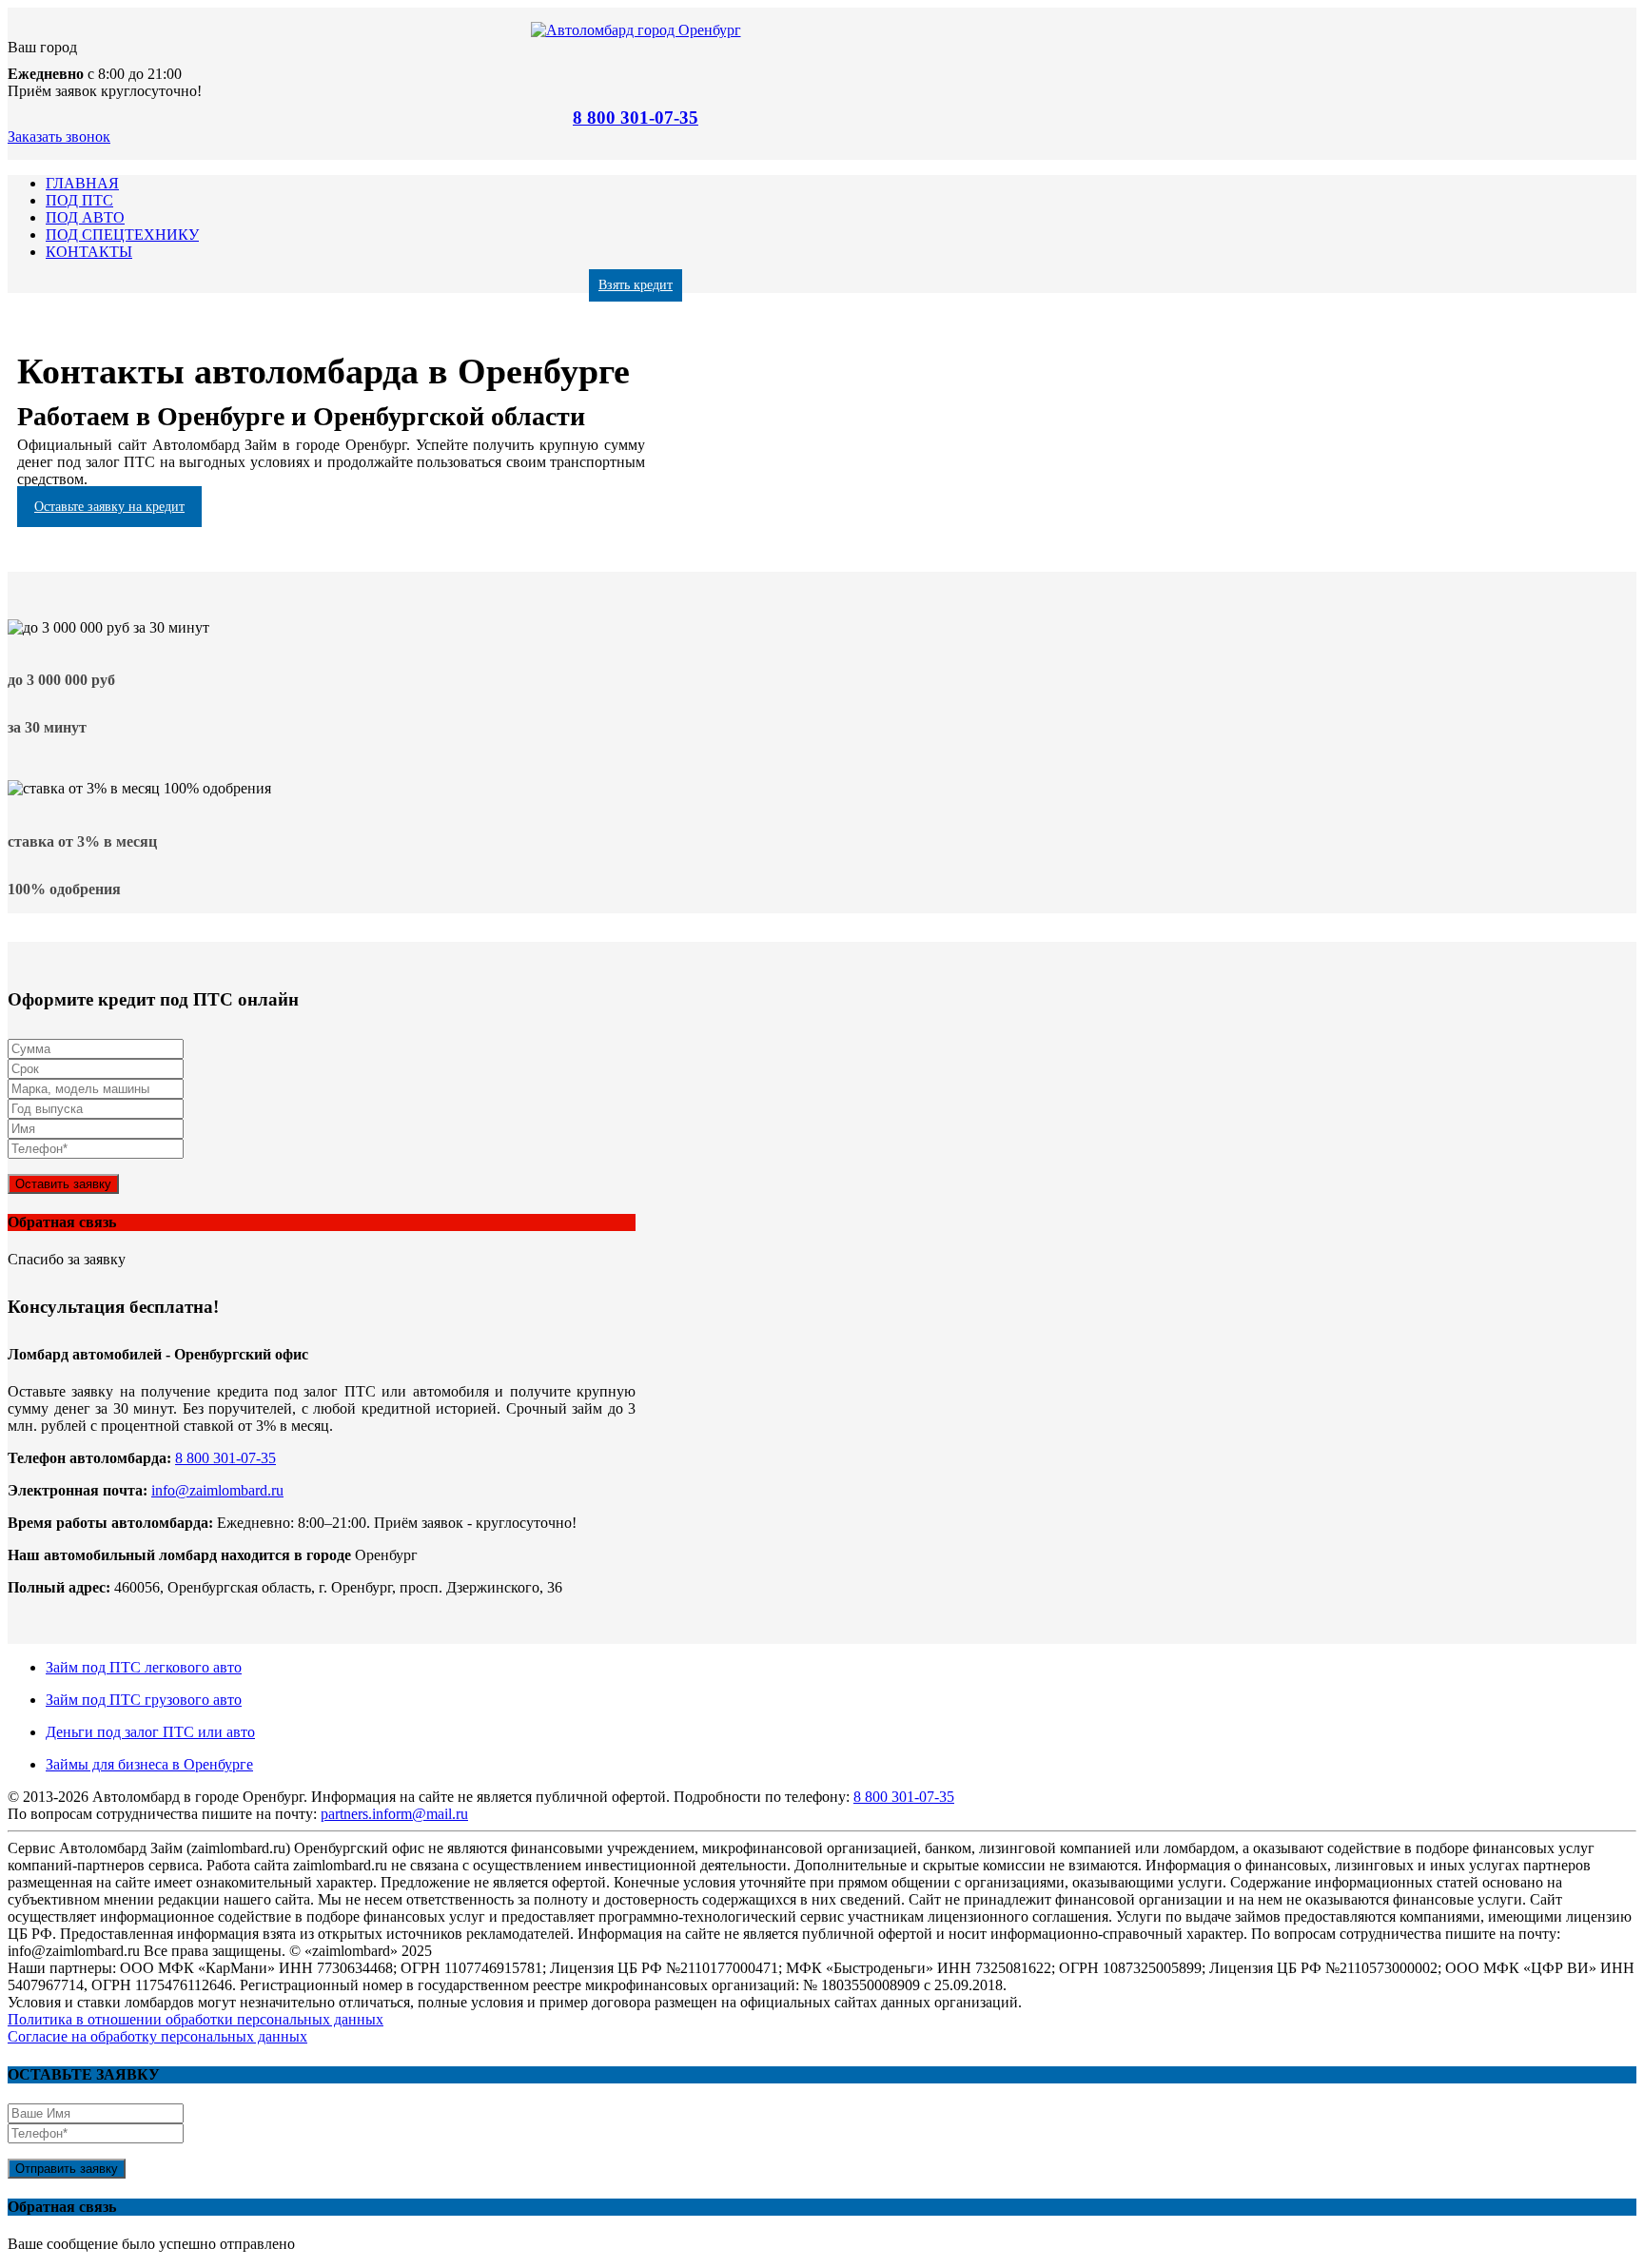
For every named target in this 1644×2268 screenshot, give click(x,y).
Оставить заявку (63, 1184)
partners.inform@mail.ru (394, 1814)
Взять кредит (636, 285)
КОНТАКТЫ (89, 252)
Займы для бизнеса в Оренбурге (149, 1764)
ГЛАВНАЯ (82, 183)
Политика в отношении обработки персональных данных (196, 2019)
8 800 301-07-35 (636, 117)
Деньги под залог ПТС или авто (150, 1732)
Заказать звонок (59, 137)
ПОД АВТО (85, 217)
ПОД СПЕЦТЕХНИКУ (122, 235)
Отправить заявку (67, 2169)
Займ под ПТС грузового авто (144, 1700)
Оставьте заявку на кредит (109, 507)
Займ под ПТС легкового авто (144, 1667)
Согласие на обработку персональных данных (157, 2036)
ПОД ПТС (79, 200)
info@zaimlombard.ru (217, 1490)
